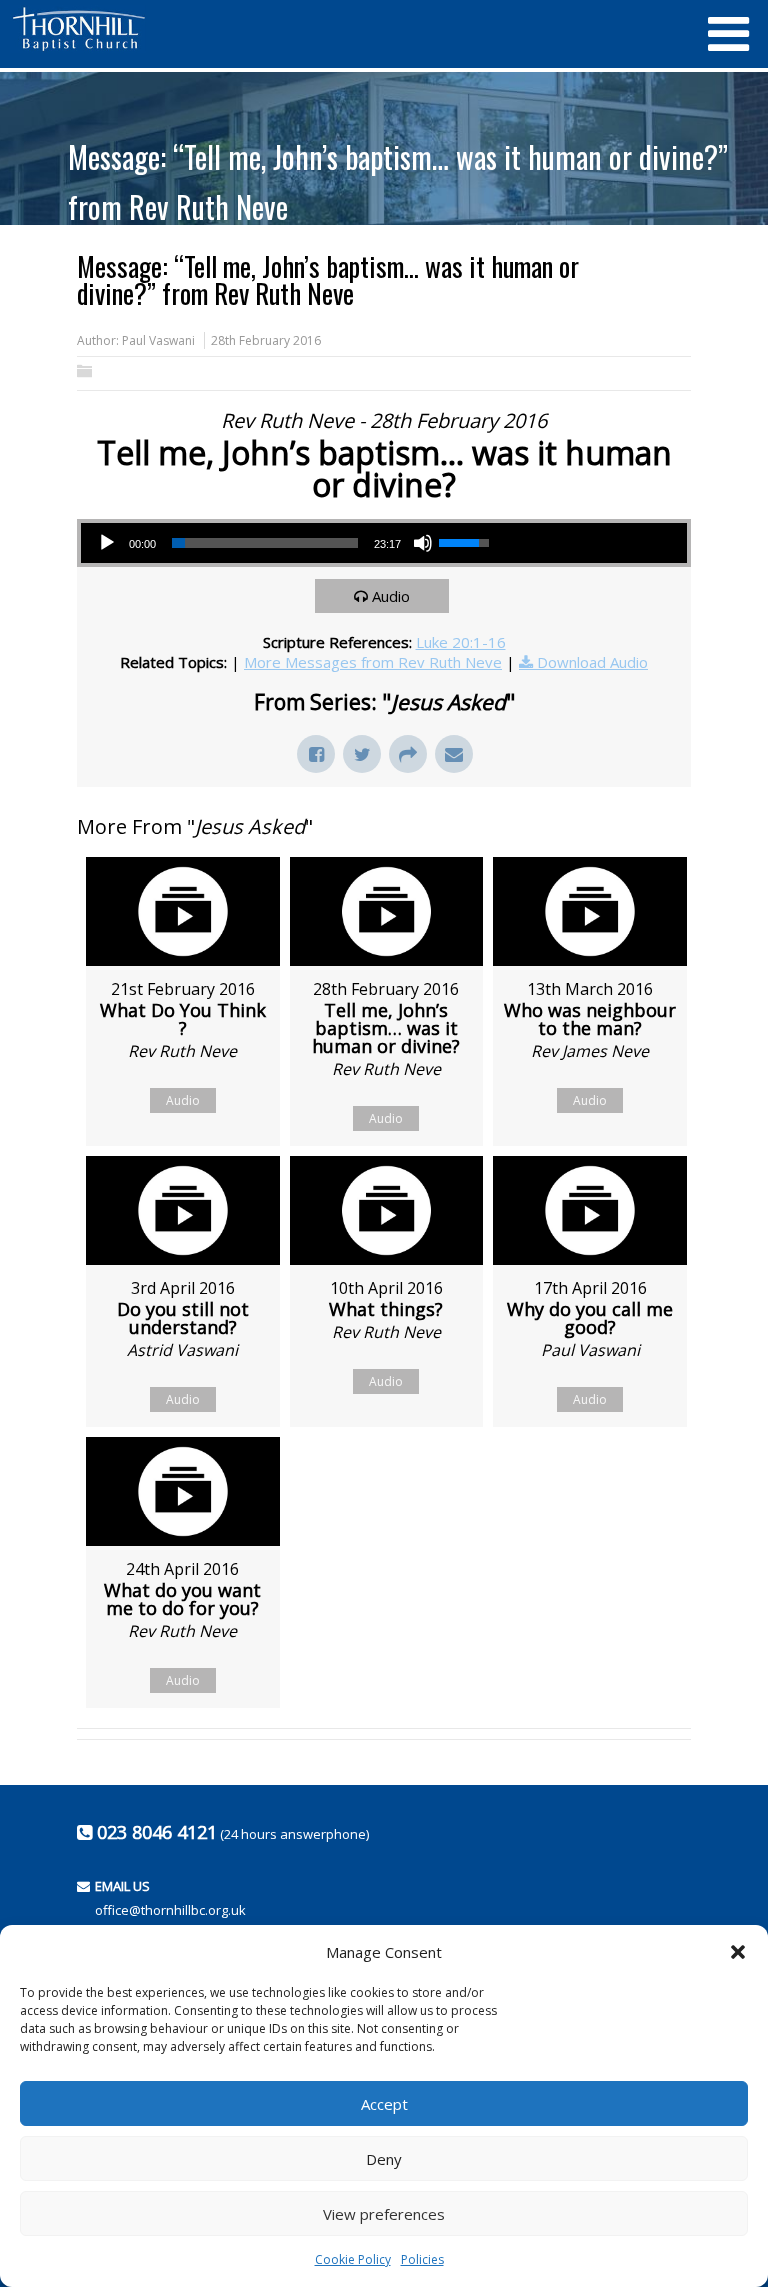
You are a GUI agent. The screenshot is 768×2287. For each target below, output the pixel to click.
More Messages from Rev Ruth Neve (373, 662)
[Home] (349, 29)
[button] (738, 1952)
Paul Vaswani (158, 340)
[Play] (107, 543)
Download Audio (592, 662)
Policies (422, 2259)
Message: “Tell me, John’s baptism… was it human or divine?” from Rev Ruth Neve (398, 181)
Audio (391, 596)
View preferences (384, 2214)
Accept (384, 2104)
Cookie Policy (353, 2259)
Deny (384, 2159)
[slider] (265, 543)
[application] (293, 543)
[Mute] (423, 543)
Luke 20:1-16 (461, 642)
